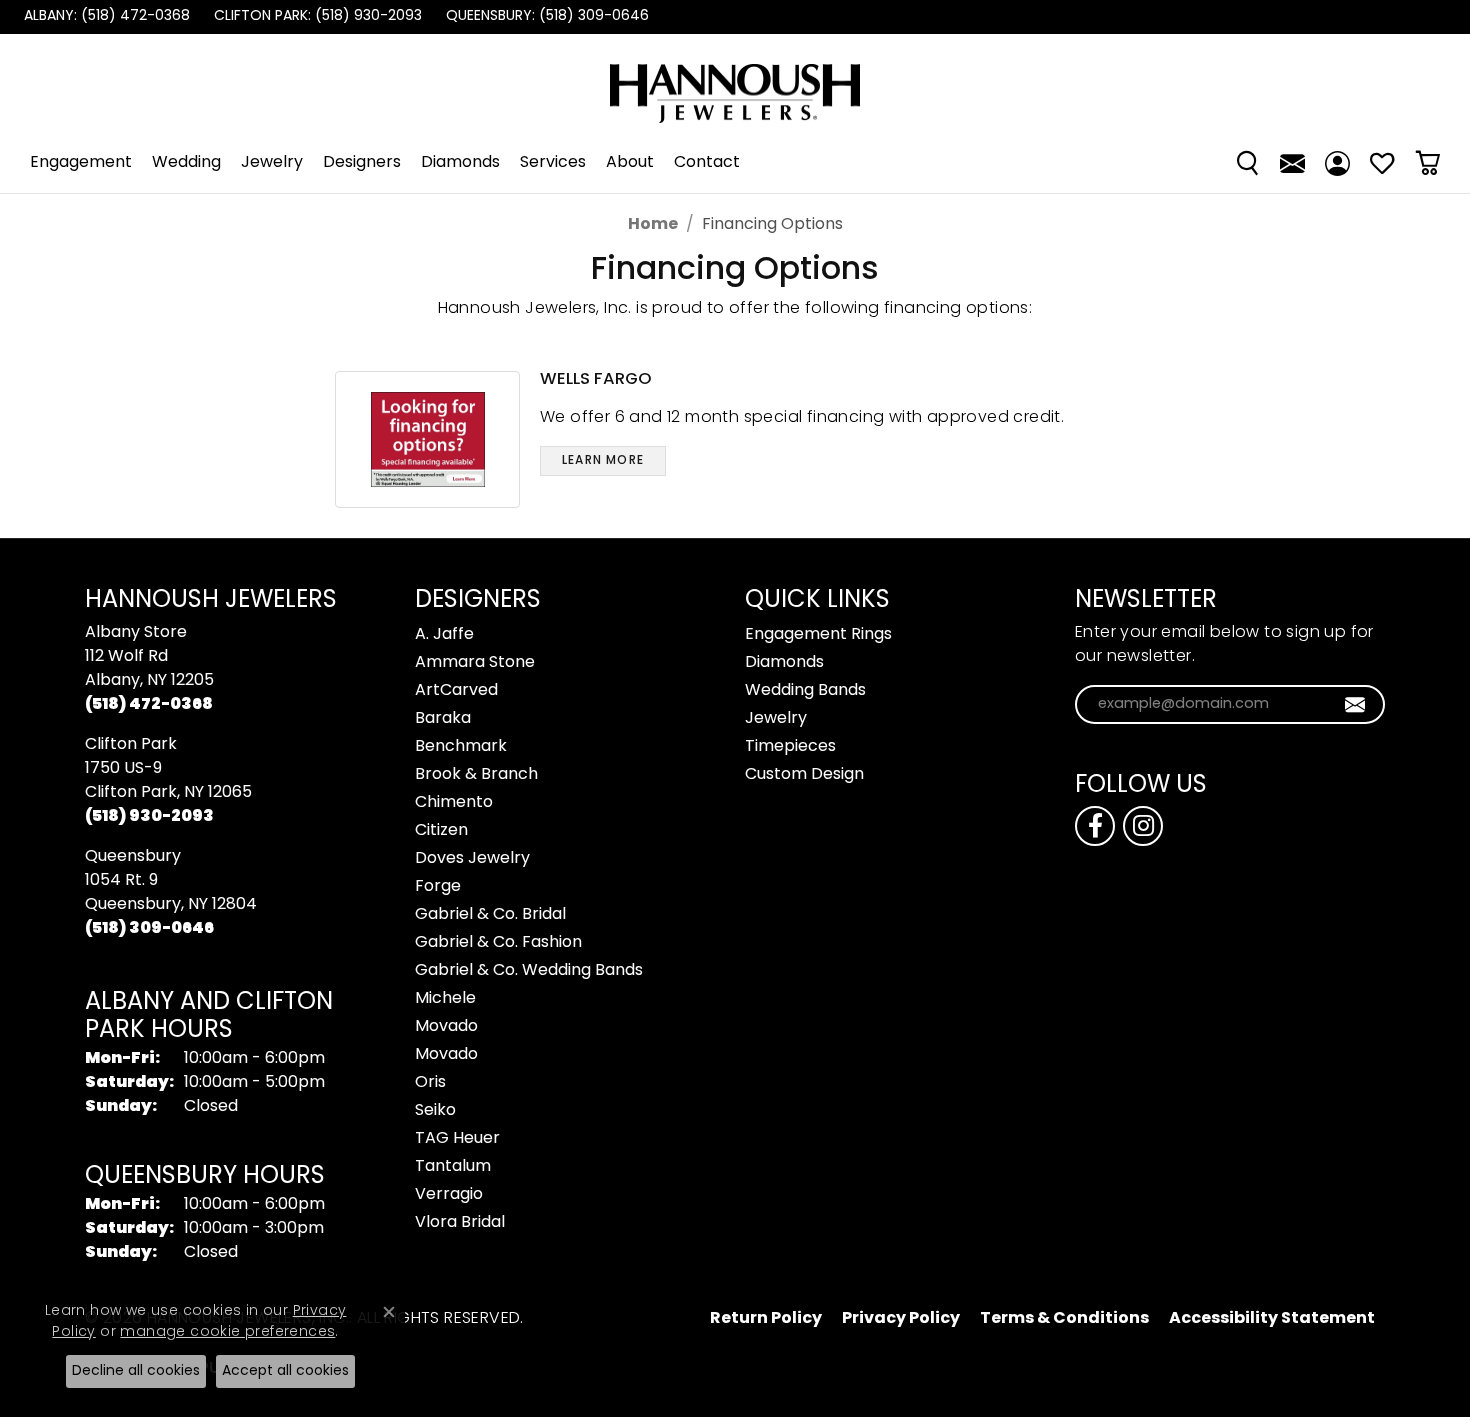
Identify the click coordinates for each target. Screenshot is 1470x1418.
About (630, 163)
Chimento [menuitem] (454, 803)
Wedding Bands (805, 691)
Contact (707, 163)
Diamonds (460, 163)
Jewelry (272, 163)
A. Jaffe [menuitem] (444, 635)
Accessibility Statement (1272, 1319)
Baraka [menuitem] (443, 719)
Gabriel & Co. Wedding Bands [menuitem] (529, 971)
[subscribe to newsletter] (1355, 705)
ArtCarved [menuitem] (456, 691)
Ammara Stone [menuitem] (475, 663)
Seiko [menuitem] (435, 1111)
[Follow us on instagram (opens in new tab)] (1143, 826)
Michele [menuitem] (445, 999)
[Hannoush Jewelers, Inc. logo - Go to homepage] (735, 83)
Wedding (186, 163)
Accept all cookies (285, 1371)
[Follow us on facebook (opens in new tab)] (1095, 826)
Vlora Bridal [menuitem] (460, 1223)
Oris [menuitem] (430, 1083)
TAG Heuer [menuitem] (457, 1139)
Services (553, 163)
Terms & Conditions (1064, 1319)
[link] (105, 17)
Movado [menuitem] (446, 1027)
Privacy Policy (901, 1319)
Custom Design (804, 775)
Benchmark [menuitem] (461, 747)
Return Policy (766, 1319)
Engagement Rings (818, 635)
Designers (362, 163)
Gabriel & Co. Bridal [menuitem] (490, 915)
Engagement (81, 163)
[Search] (1247, 163)
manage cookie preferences (227, 1332)
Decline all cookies (136, 1371)
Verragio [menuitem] (449, 1195)
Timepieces (790, 747)
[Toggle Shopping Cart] (1427, 163)
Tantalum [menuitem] (453, 1167)
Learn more (603, 461)
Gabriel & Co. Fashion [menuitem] (498, 943)
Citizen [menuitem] (441, 831)
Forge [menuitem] (438, 887)
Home (653, 225)
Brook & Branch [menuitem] (476, 775)
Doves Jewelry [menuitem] (472, 859)
